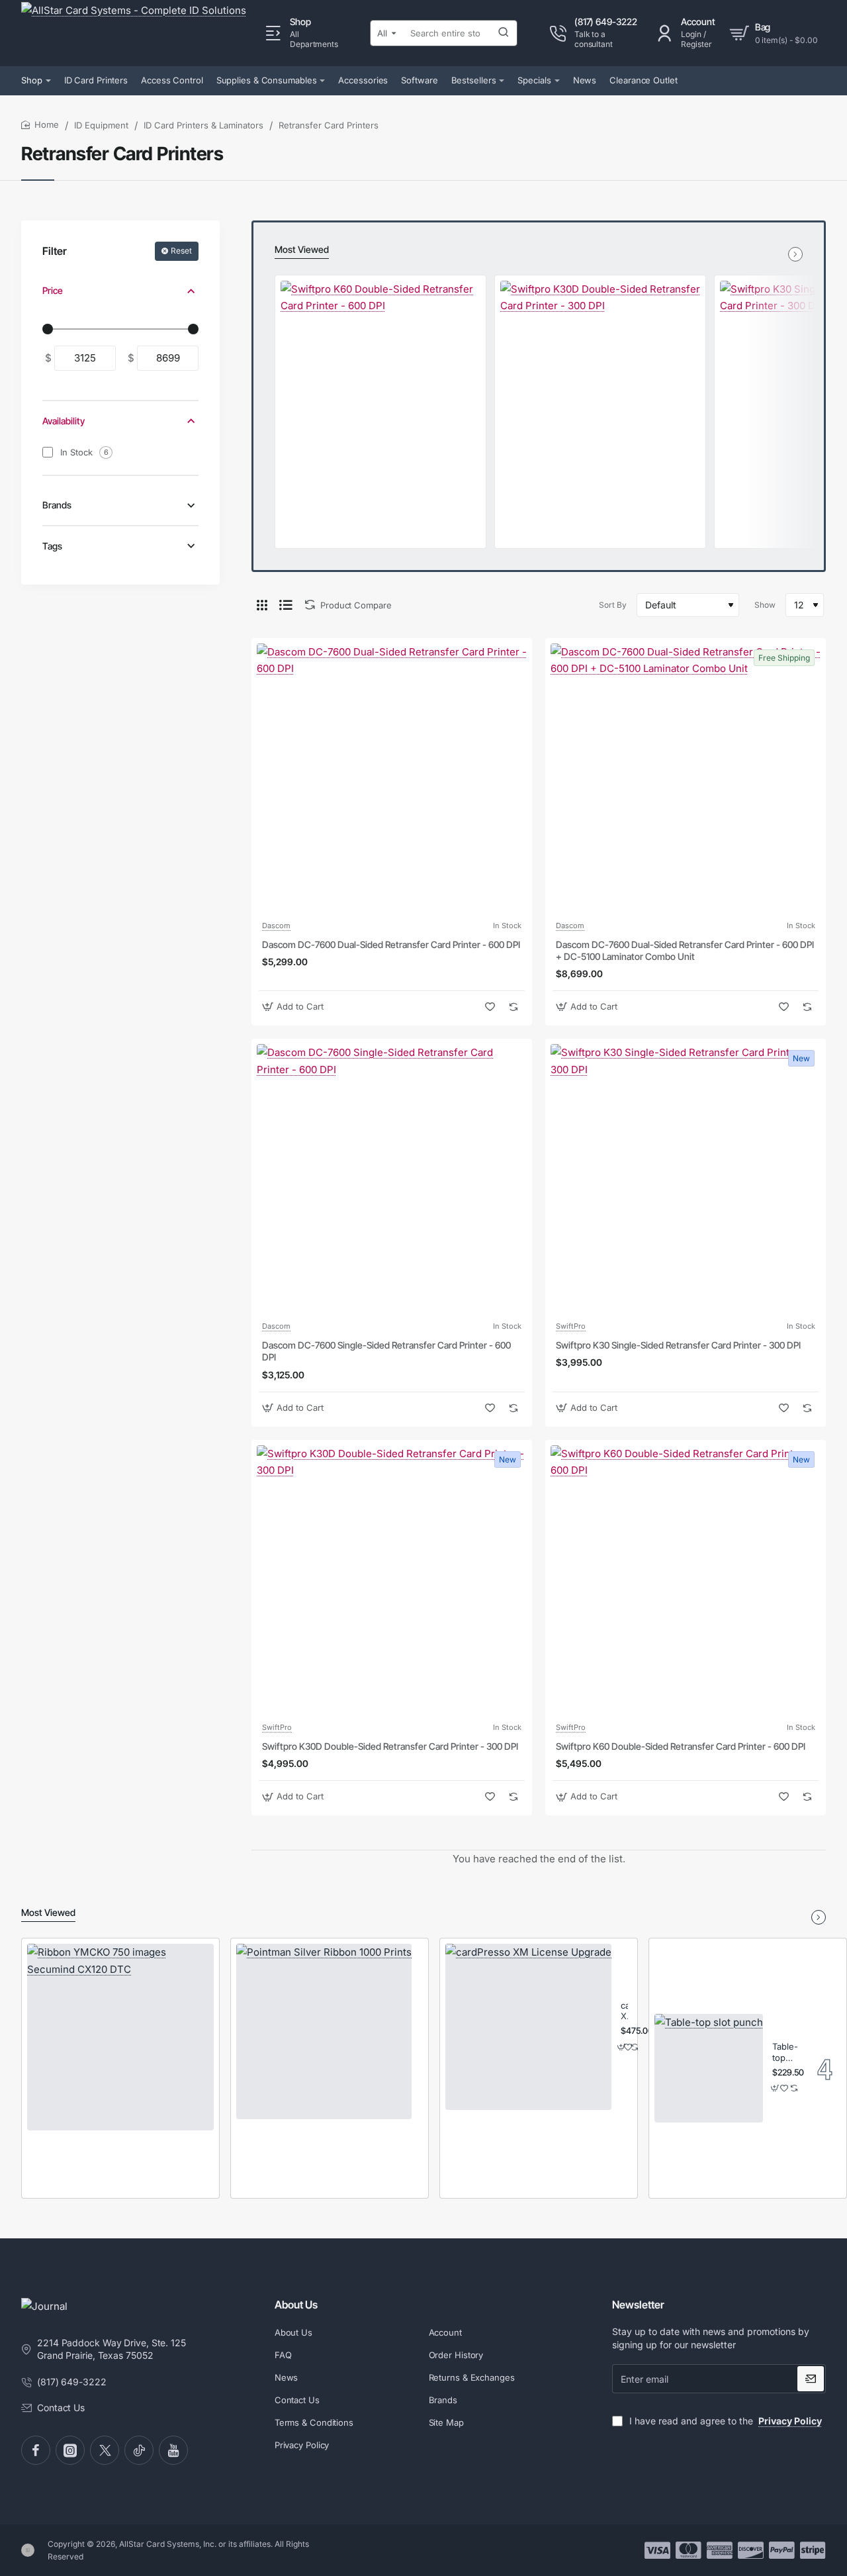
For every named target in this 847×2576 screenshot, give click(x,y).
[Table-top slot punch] (709, 2068)
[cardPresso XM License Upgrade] (528, 2027)
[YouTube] (173, 2450)
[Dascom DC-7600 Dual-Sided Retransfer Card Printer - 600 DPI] (392, 779)
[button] (294, 1007)
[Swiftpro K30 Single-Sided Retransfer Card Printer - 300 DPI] (686, 1179)
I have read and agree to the (724, 2421)
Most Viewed (302, 249)
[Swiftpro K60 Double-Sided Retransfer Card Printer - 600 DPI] (380, 381)
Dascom (276, 926)
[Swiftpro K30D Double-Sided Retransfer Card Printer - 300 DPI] (600, 381)
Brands (57, 505)
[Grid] (262, 605)
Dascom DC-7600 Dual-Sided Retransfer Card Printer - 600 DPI (391, 944)
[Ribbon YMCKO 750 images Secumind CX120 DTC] (120, 2037)
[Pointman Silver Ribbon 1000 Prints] (324, 2031)
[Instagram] (70, 2450)
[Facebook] (36, 2450)
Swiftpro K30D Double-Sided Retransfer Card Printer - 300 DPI (390, 1746)
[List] (286, 605)
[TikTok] (139, 2450)
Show (765, 605)
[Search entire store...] (504, 33)
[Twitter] (105, 2450)
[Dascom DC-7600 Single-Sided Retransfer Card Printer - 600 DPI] (392, 1179)
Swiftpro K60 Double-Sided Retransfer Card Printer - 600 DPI (681, 1746)
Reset (181, 251)
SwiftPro (571, 1326)
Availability (64, 421)
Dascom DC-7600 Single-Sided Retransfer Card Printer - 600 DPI (386, 1351)
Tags (52, 546)
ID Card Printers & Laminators (203, 125)
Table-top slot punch (785, 2053)
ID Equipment (101, 125)
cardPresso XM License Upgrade (624, 2012)
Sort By (613, 605)
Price (53, 290)
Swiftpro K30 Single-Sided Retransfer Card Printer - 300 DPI (678, 1345)
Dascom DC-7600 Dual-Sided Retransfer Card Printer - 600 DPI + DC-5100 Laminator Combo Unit (685, 950)
